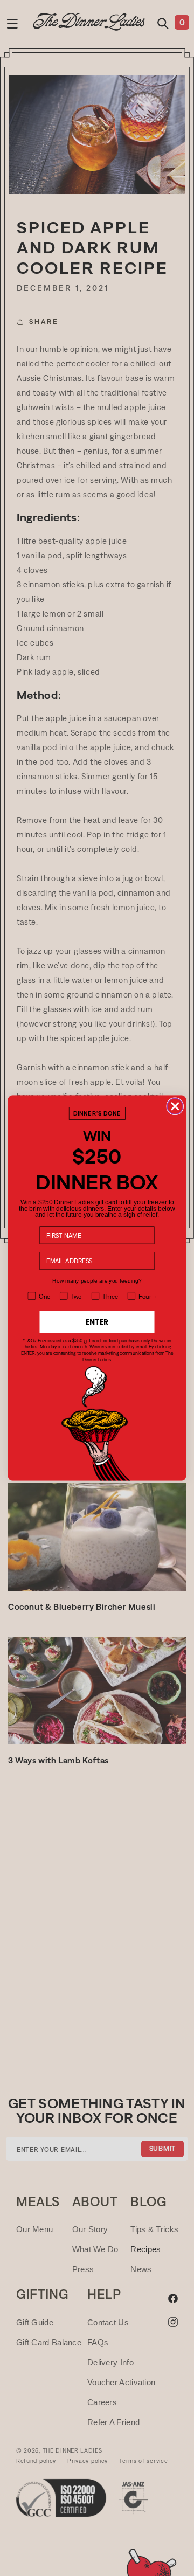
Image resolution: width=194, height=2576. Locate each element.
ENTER (97, 1321)
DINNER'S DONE (97, 1113)
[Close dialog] (175, 1106)
